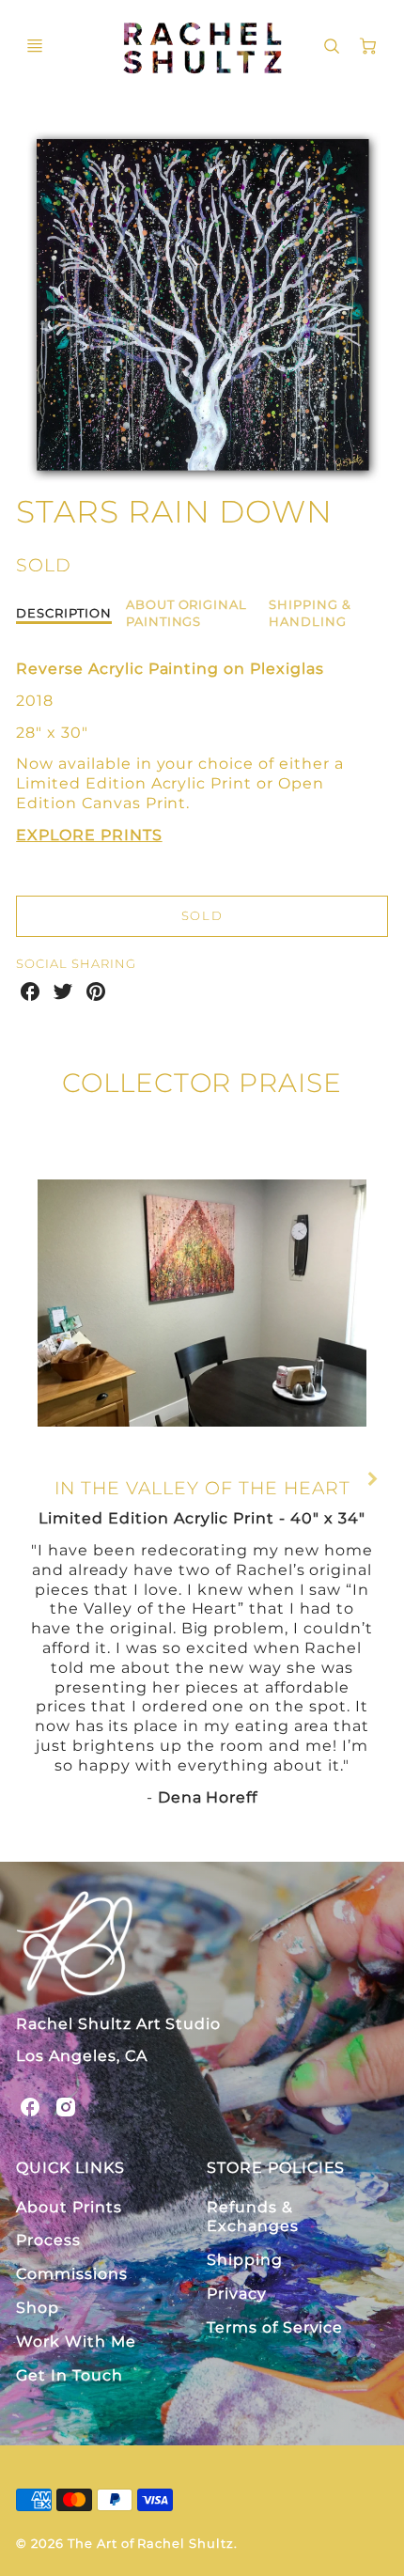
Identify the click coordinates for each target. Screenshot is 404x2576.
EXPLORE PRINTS (89, 835)
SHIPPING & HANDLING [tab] (310, 612)
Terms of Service (275, 2327)
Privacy (237, 2294)
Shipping (245, 2260)
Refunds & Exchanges (253, 2217)
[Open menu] (35, 46)
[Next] (371, 1479)
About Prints (69, 2207)
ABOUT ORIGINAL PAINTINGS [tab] (186, 612)
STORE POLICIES (276, 2168)
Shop (38, 2308)
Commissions (72, 2274)
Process (48, 2240)
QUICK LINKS (70, 2168)
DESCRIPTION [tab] (64, 613)
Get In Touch (70, 2375)
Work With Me (76, 2342)
